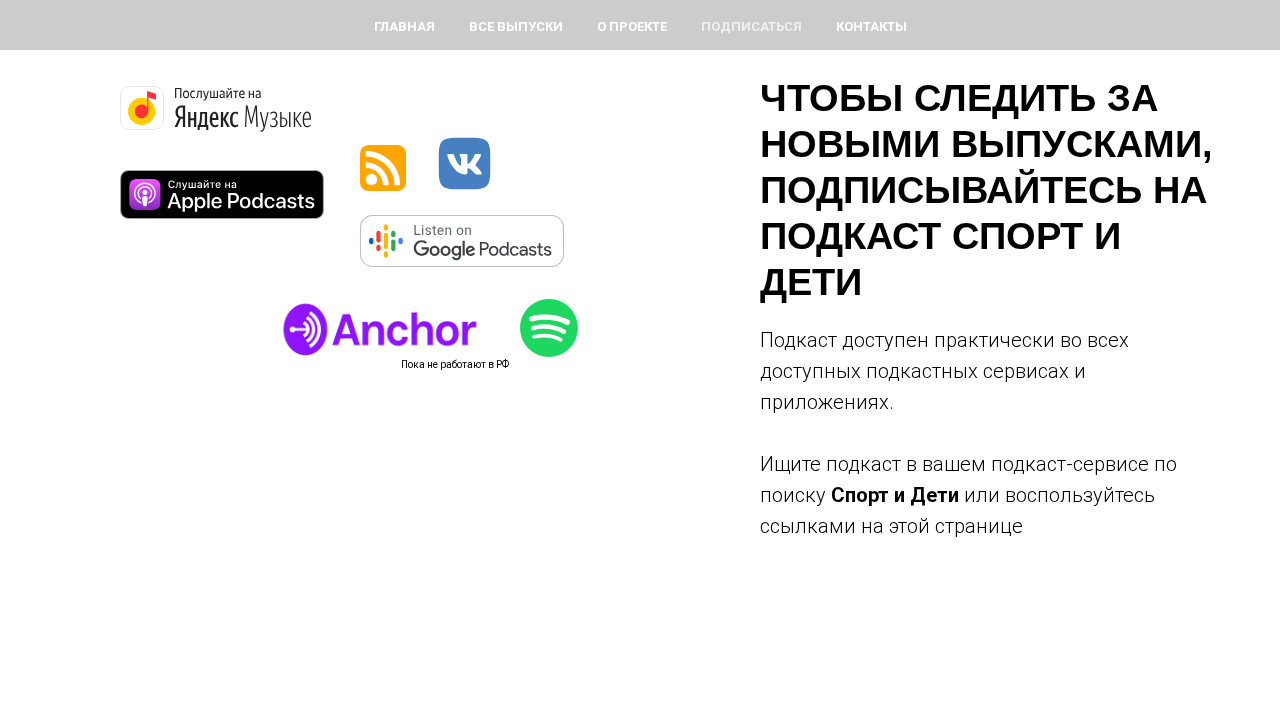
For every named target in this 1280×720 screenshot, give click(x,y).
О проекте (632, 26)
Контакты (871, 26)
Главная (404, 26)
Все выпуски (516, 26)
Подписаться (751, 26)
